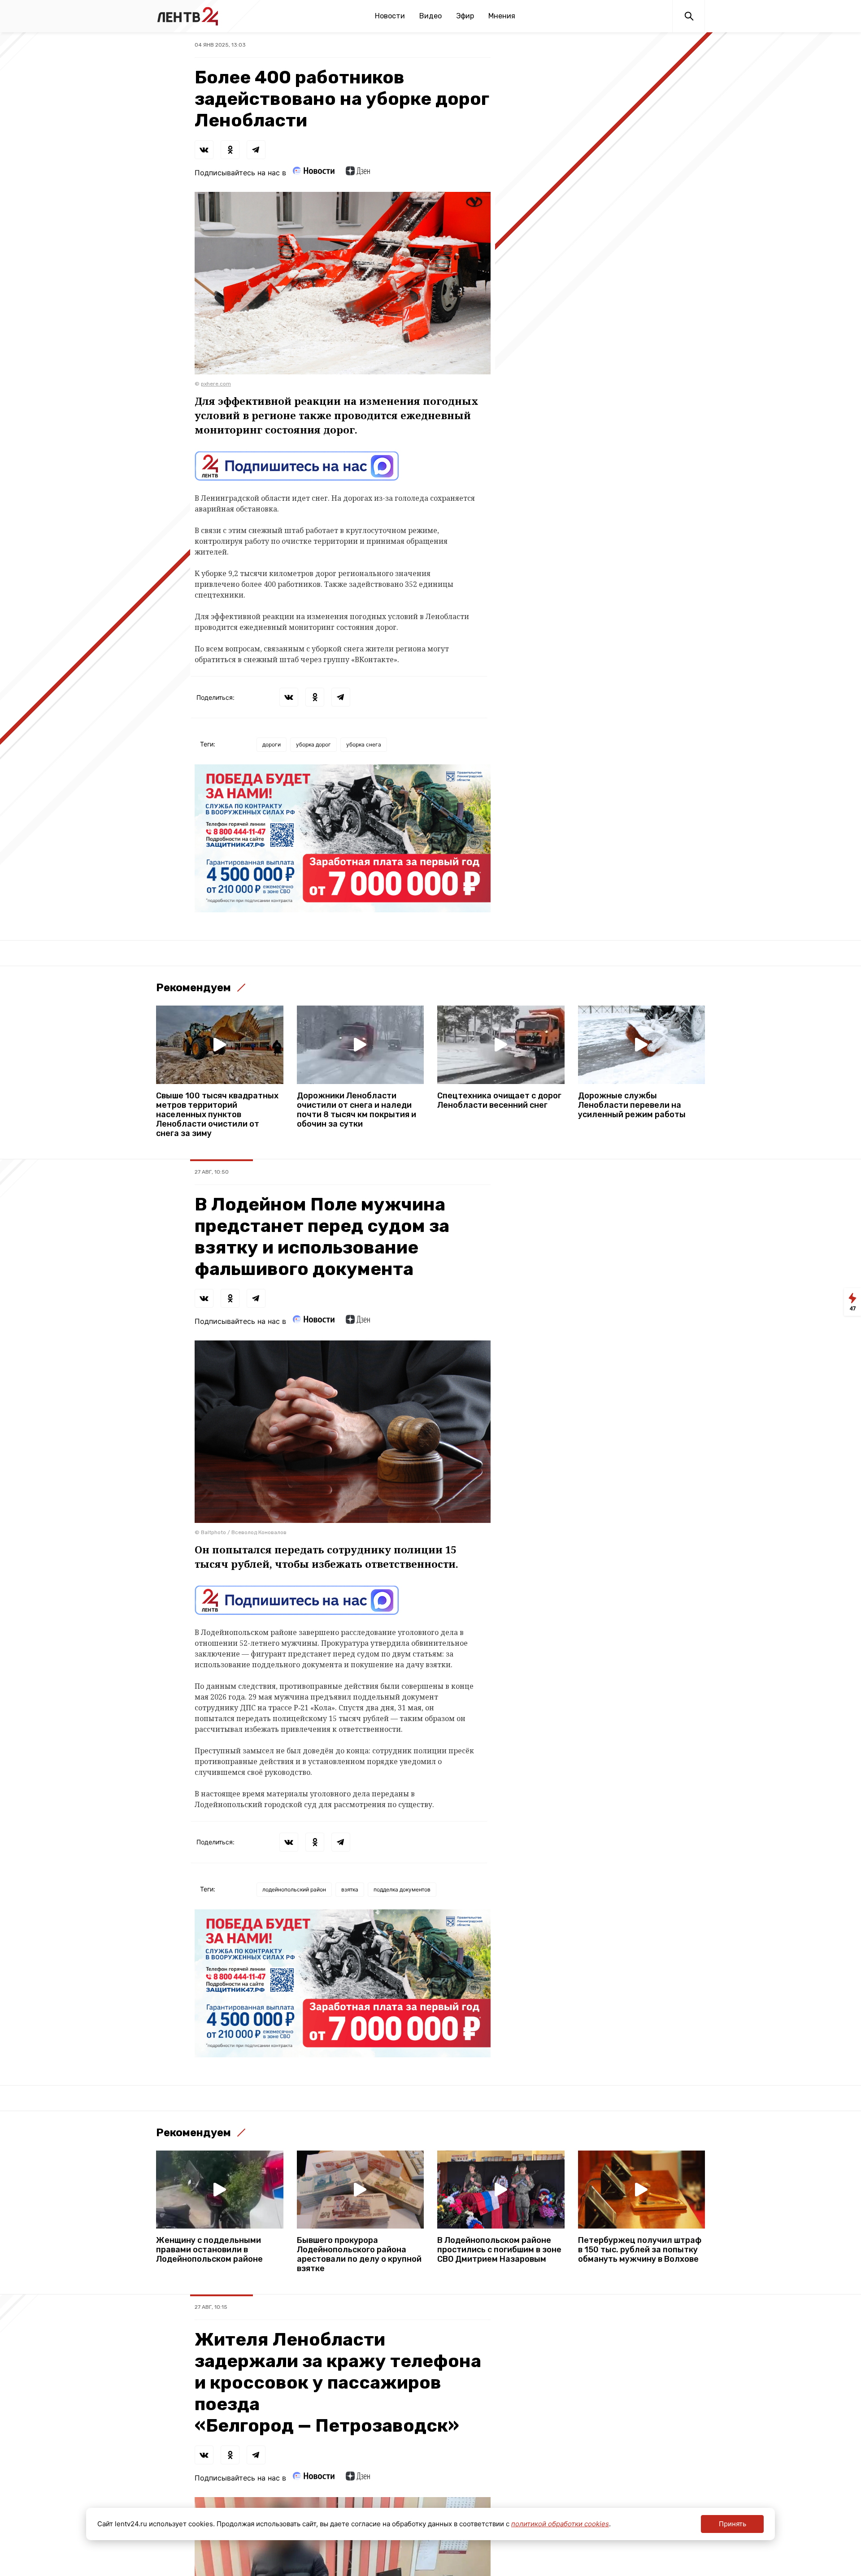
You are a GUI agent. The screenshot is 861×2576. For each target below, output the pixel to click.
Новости (390, 16)
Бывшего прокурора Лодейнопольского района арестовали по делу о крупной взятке (359, 2255)
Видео (430, 16)
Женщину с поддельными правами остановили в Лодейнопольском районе (209, 2250)
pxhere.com (216, 384)
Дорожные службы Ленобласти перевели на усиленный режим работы (632, 1105)
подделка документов (402, 1889)
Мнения (502, 16)
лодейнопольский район (294, 1889)
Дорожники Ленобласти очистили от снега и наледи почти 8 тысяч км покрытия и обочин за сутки (357, 1110)
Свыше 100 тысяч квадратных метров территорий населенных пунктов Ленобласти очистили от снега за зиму (217, 1115)
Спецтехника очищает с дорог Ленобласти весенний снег (499, 1101)
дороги (272, 744)
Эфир (465, 16)
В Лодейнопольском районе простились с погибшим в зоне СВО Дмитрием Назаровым (499, 2250)
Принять (733, 2524)
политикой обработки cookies (560, 2524)
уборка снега (364, 744)
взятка (350, 1889)
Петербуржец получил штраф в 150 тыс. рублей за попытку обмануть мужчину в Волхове (640, 2250)
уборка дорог (313, 744)
